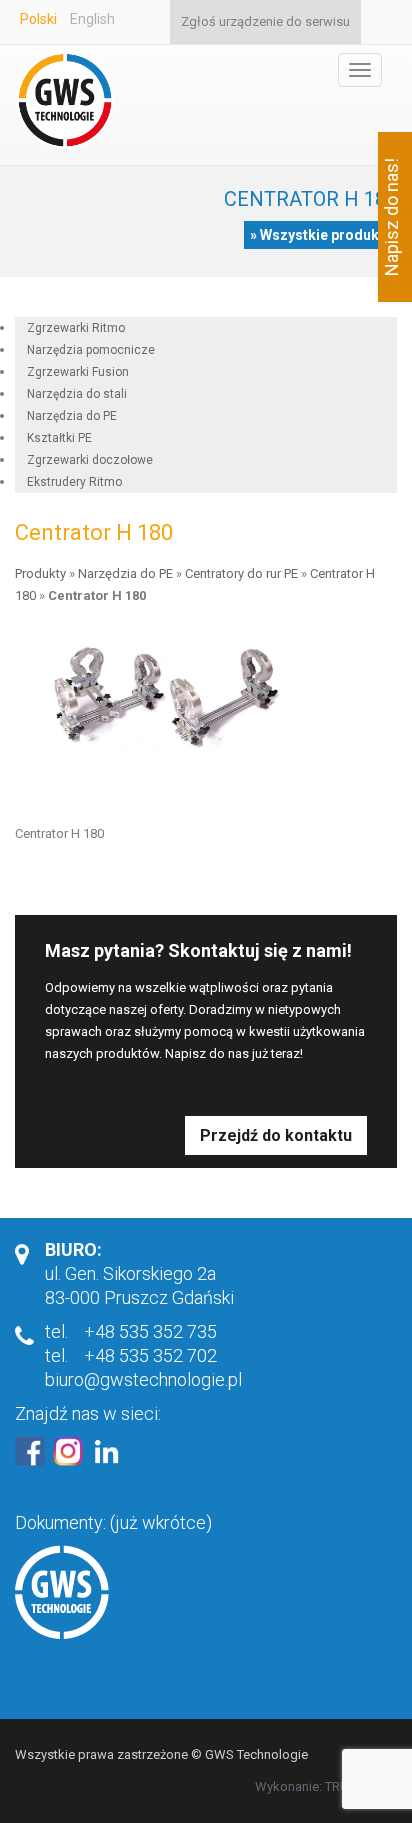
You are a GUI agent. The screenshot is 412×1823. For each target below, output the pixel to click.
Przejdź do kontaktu (276, 1135)
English (92, 19)
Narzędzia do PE (125, 573)
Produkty (40, 573)
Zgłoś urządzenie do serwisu (265, 21)
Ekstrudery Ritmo (74, 482)
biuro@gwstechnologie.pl (143, 1379)
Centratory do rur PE (241, 573)
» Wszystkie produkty (320, 235)
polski (38, 19)
